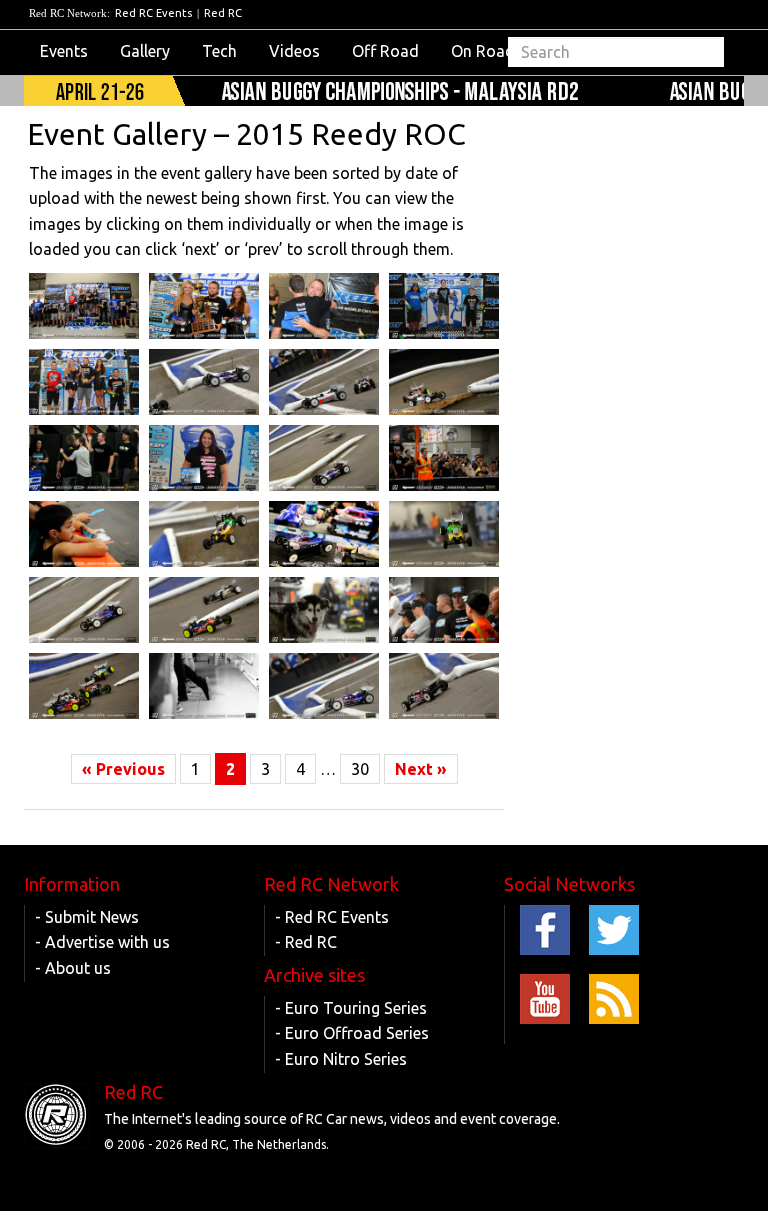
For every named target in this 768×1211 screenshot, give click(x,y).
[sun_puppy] (324, 610)
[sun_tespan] (324, 458)
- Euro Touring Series (351, 1008)
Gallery (145, 51)
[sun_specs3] (444, 458)
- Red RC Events (332, 917)
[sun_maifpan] (84, 610)
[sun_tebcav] (444, 382)
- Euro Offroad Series (352, 1033)
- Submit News (87, 917)
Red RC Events (153, 13)
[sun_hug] (324, 306)
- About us (73, 968)
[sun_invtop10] (84, 306)
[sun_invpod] (84, 382)
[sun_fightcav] (84, 686)
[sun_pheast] (204, 610)
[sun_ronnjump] (204, 534)
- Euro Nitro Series (341, 1059)
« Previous (123, 769)
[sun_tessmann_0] (204, 382)
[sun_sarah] (204, 458)
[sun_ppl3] (444, 610)
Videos (294, 51)
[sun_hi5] (84, 458)
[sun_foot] (204, 686)
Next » (421, 769)
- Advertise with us (102, 942)
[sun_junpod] (444, 306)
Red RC (223, 13)
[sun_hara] (444, 686)
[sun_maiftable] (324, 534)
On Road (483, 51)
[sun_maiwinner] (204, 306)
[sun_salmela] (444, 534)
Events (64, 51)
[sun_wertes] (324, 382)
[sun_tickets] (84, 534)
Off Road (385, 51)
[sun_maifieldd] (324, 686)
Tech (219, 51)
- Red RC (306, 942)
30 (360, 769)
